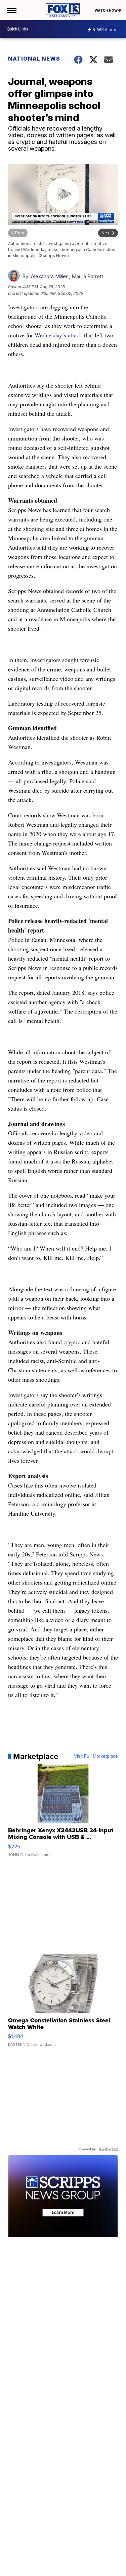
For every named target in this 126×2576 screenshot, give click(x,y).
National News (34, 59)
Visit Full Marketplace (96, 1756)
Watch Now (107, 10)
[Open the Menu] (11, 10)
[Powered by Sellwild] (108, 2149)
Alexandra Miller (49, 276)
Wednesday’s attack (58, 335)
